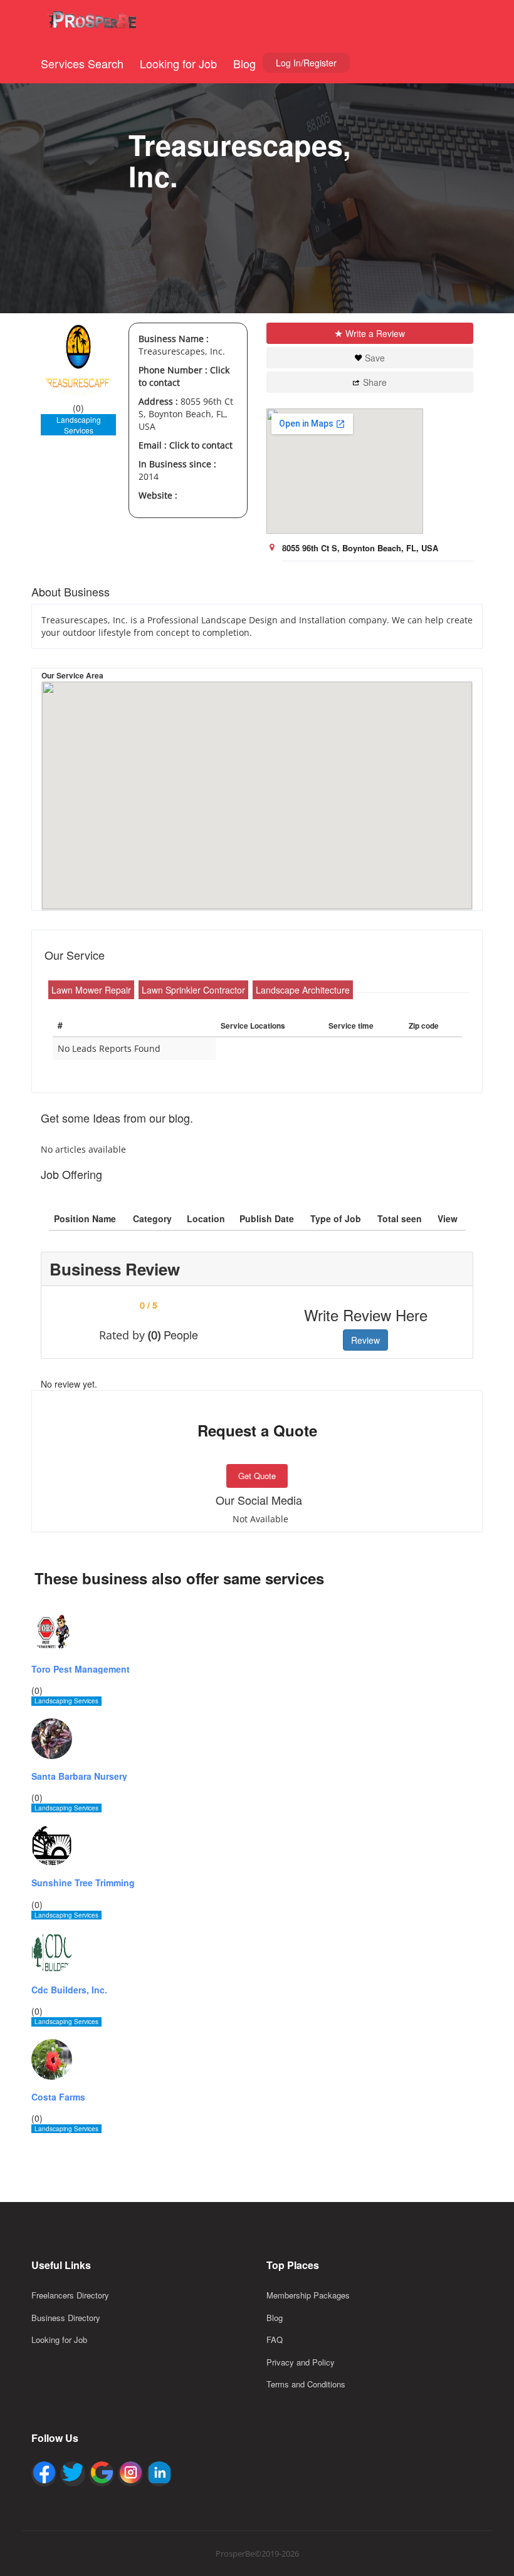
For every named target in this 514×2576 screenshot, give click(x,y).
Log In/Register (306, 63)
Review (365, 1340)
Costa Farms (58, 2097)
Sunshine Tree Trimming (83, 1883)
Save (375, 358)
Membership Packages (308, 2295)
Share (375, 382)
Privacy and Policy (301, 2362)
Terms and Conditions (306, 2384)
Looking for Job (178, 63)
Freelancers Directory (70, 2295)
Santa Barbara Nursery (79, 1776)
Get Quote (257, 1476)
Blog (244, 63)
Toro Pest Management (81, 1669)
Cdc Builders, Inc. (69, 1990)
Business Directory (66, 2318)
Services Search (82, 63)
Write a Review (375, 333)
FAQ (275, 2340)
